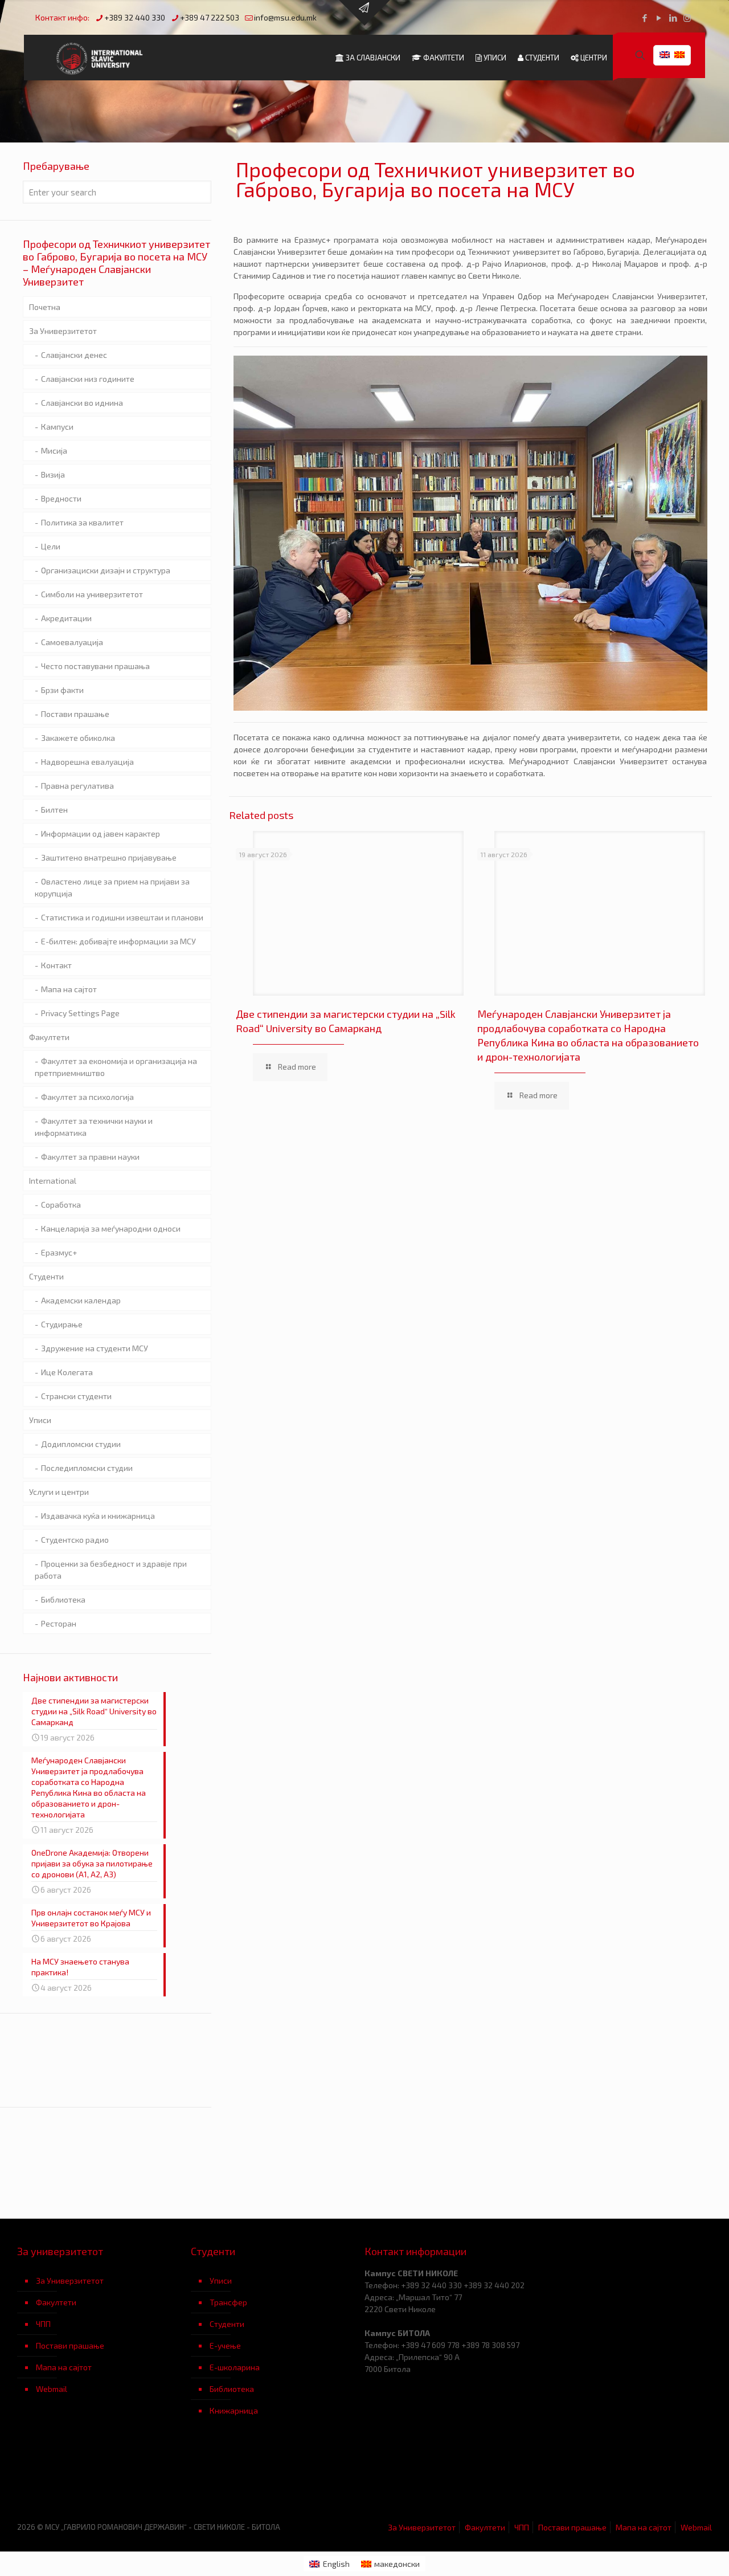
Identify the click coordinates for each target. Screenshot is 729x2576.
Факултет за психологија (87, 1097)
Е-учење (225, 2345)
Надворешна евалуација (87, 762)
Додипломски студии (81, 1444)
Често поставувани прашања (95, 666)
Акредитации (66, 618)
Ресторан (59, 1623)
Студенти (46, 1276)
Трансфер (228, 2302)
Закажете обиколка (78, 738)
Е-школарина (235, 2367)
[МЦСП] (104, 2477)
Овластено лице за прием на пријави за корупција (112, 887)
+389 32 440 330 (135, 17)
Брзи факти (62, 690)
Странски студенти (76, 1396)
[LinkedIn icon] (673, 18)
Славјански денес (74, 355)
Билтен (54, 810)
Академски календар (81, 1300)
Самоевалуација (72, 642)
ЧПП (43, 2324)
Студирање (62, 1324)
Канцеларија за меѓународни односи (111, 1228)
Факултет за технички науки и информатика (94, 1127)
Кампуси (57, 427)
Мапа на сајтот (69, 989)
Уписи (40, 1420)
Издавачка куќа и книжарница (98, 1516)
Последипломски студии (87, 1468)
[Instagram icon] (687, 18)
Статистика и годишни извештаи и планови (122, 917)
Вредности (61, 498)
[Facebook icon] (644, 18)
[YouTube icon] (659, 18)
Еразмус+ (59, 1252)
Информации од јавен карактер (101, 833)
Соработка (61, 1205)
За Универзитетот (63, 331)
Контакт (56, 965)
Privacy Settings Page (80, 1013)
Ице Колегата (67, 1372)
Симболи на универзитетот (92, 594)
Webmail (52, 2389)
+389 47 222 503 (210, 17)
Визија (53, 474)
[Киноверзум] (278, 2477)
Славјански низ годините (88, 379)
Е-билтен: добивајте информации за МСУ (118, 941)
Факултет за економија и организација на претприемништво (116, 1067)
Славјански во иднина (82, 403)
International (53, 1181)
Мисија (54, 451)
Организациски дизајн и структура (106, 570)
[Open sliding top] (364, 13)
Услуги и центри (59, 1492)
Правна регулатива (77, 786)
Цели (51, 546)
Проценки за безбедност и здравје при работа (111, 1570)
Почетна (45, 307)
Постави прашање (75, 714)
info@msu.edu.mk (285, 17)
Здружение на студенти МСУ (95, 1348)
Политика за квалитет (82, 522)
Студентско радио (75, 1540)
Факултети (49, 1037)
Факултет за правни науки (90, 1157)
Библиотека (63, 1599)
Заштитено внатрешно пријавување (109, 857)
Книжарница (234, 2410)
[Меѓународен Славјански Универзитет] (101, 58)
